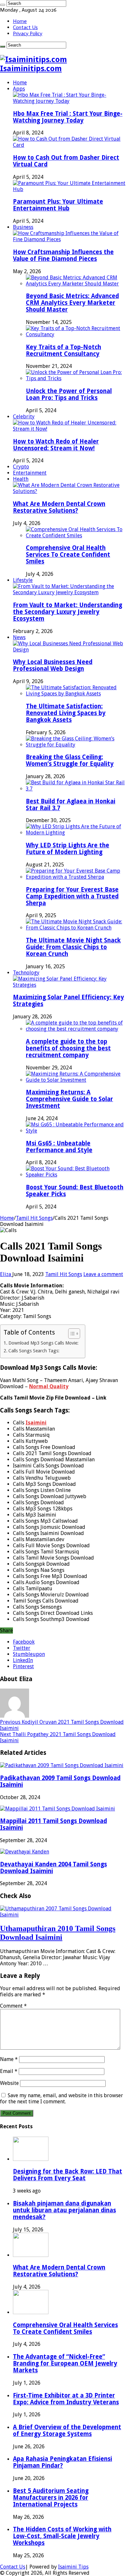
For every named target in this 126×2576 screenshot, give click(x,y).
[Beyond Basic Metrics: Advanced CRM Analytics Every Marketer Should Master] (76, 284)
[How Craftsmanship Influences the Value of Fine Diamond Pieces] (69, 239)
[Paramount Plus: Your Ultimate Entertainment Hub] (69, 189)
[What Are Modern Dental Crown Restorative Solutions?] (69, 491)
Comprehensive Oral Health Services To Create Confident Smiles (68, 555)
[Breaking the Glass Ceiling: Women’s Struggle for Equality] (76, 745)
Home (20, 21)
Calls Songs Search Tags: (34, 1351)
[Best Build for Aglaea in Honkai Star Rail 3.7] (76, 789)
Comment (13, 2006)
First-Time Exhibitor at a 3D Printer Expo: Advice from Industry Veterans (66, 2399)
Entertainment (30, 473)
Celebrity (24, 417)
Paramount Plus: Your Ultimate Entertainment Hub (58, 205)
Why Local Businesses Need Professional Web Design (53, 665)
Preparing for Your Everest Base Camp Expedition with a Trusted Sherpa (72, 896)
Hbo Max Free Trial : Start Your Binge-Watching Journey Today (68, 117)
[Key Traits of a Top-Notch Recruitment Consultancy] (76, 334)
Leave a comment (103, 1274)
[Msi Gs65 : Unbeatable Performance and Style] (76, 1131)
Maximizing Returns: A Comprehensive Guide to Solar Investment (69, 1099)
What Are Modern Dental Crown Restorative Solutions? (59, 507)
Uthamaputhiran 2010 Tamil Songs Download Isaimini (58, 1933)
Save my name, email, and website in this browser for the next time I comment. (62, 2098)
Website (9, 2083)
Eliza (6, 1274)
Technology (26, 973)
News (19, 637)
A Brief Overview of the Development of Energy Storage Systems (67, 2431)
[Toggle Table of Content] (71, 1334)
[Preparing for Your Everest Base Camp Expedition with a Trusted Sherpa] (76, 877)
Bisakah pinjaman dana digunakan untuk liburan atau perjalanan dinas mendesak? (64, 2210)
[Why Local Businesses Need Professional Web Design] (69, 650)
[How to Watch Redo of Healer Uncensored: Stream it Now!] (69, 429)
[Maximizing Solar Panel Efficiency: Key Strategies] (69, 985)
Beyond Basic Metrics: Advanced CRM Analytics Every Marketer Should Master (72, 303)
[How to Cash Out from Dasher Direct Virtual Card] (69, 145)
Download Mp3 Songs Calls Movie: (43, 1343)
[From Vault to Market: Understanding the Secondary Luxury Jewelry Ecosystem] (69, 592)
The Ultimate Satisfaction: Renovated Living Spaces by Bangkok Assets (66, 713)
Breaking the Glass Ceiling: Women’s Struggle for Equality (70, 760)
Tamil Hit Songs (34, 1218)
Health (21, 479)
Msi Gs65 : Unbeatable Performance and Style (59, 1147)
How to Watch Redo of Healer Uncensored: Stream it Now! (56, 445)
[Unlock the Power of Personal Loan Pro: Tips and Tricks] (76, 378)
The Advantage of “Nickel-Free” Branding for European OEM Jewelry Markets (65, 2363)
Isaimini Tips (73, 2567)
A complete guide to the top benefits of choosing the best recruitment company (68, 1048)
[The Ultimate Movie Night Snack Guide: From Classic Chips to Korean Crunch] (76, 928)
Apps (19, 89)
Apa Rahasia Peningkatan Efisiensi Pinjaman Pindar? (63, 2462)
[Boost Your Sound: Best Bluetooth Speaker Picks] (76, 1175)
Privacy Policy (28, 33)
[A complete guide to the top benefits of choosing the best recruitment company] (76, 1029)
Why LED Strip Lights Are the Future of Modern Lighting (68, 849)
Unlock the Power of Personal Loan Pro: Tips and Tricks (69, 394)
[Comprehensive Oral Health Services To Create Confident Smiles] (76, 536)
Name (9, 2059)
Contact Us (25, 27)
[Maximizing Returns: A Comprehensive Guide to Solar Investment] (76, 1080)
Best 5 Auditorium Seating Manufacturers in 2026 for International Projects (51, 2498)
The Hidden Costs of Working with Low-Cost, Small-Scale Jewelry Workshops (62, 2536)
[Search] (3, 5)
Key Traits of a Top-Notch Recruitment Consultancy (63, 350)
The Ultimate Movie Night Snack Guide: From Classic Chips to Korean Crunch (73, 947)
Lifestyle (23, 580)
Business (23, 227)
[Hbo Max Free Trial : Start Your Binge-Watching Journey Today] (69, 101)
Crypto (21, 467)
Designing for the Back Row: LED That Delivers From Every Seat (68, 2175)
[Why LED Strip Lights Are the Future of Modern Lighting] (76, 833)
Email (9, 2071)
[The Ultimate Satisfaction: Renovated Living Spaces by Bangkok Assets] (76, 694)
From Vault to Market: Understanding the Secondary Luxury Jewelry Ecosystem (68, 612)
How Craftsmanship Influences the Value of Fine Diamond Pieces (63, 255)
